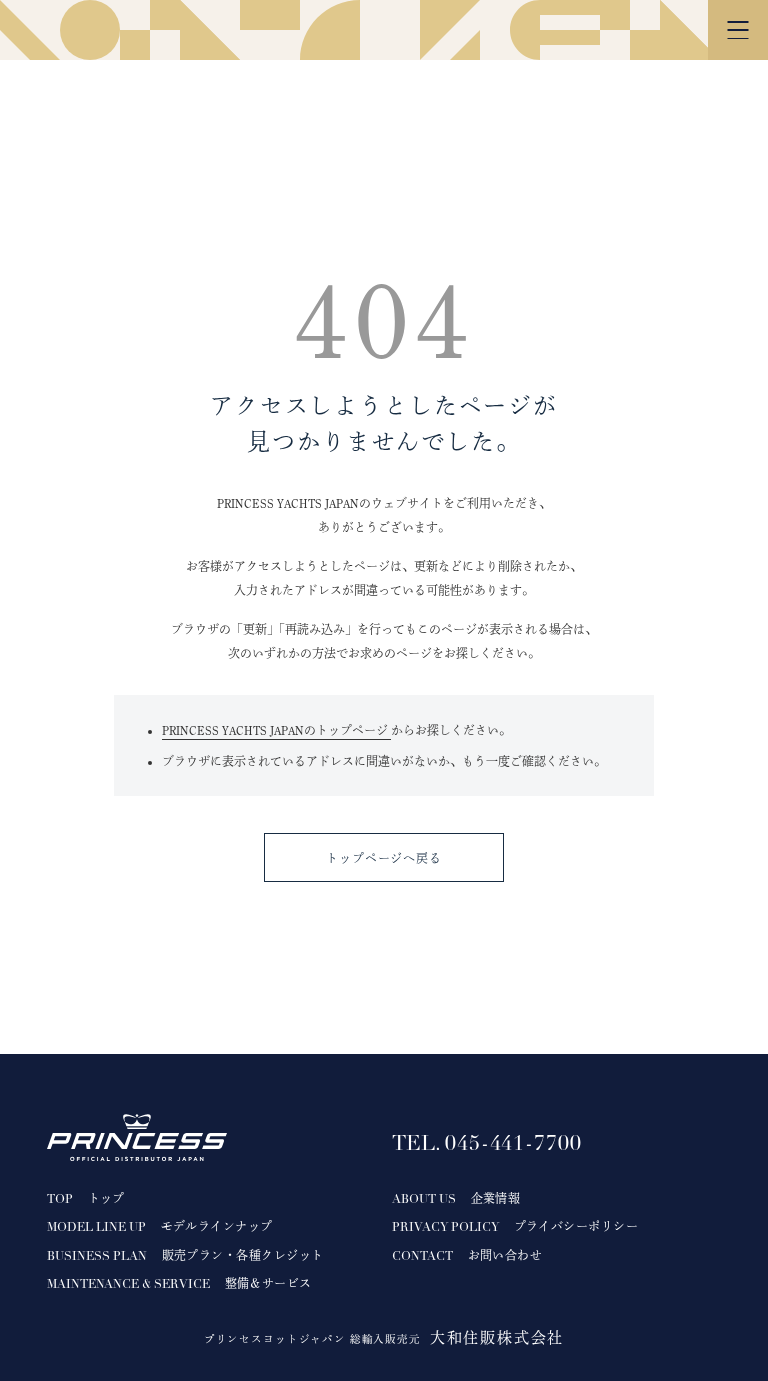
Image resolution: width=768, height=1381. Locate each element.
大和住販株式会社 (497, 1337)
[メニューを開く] (738, 30)
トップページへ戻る (384, 858)
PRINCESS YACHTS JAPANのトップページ (276, 730)
